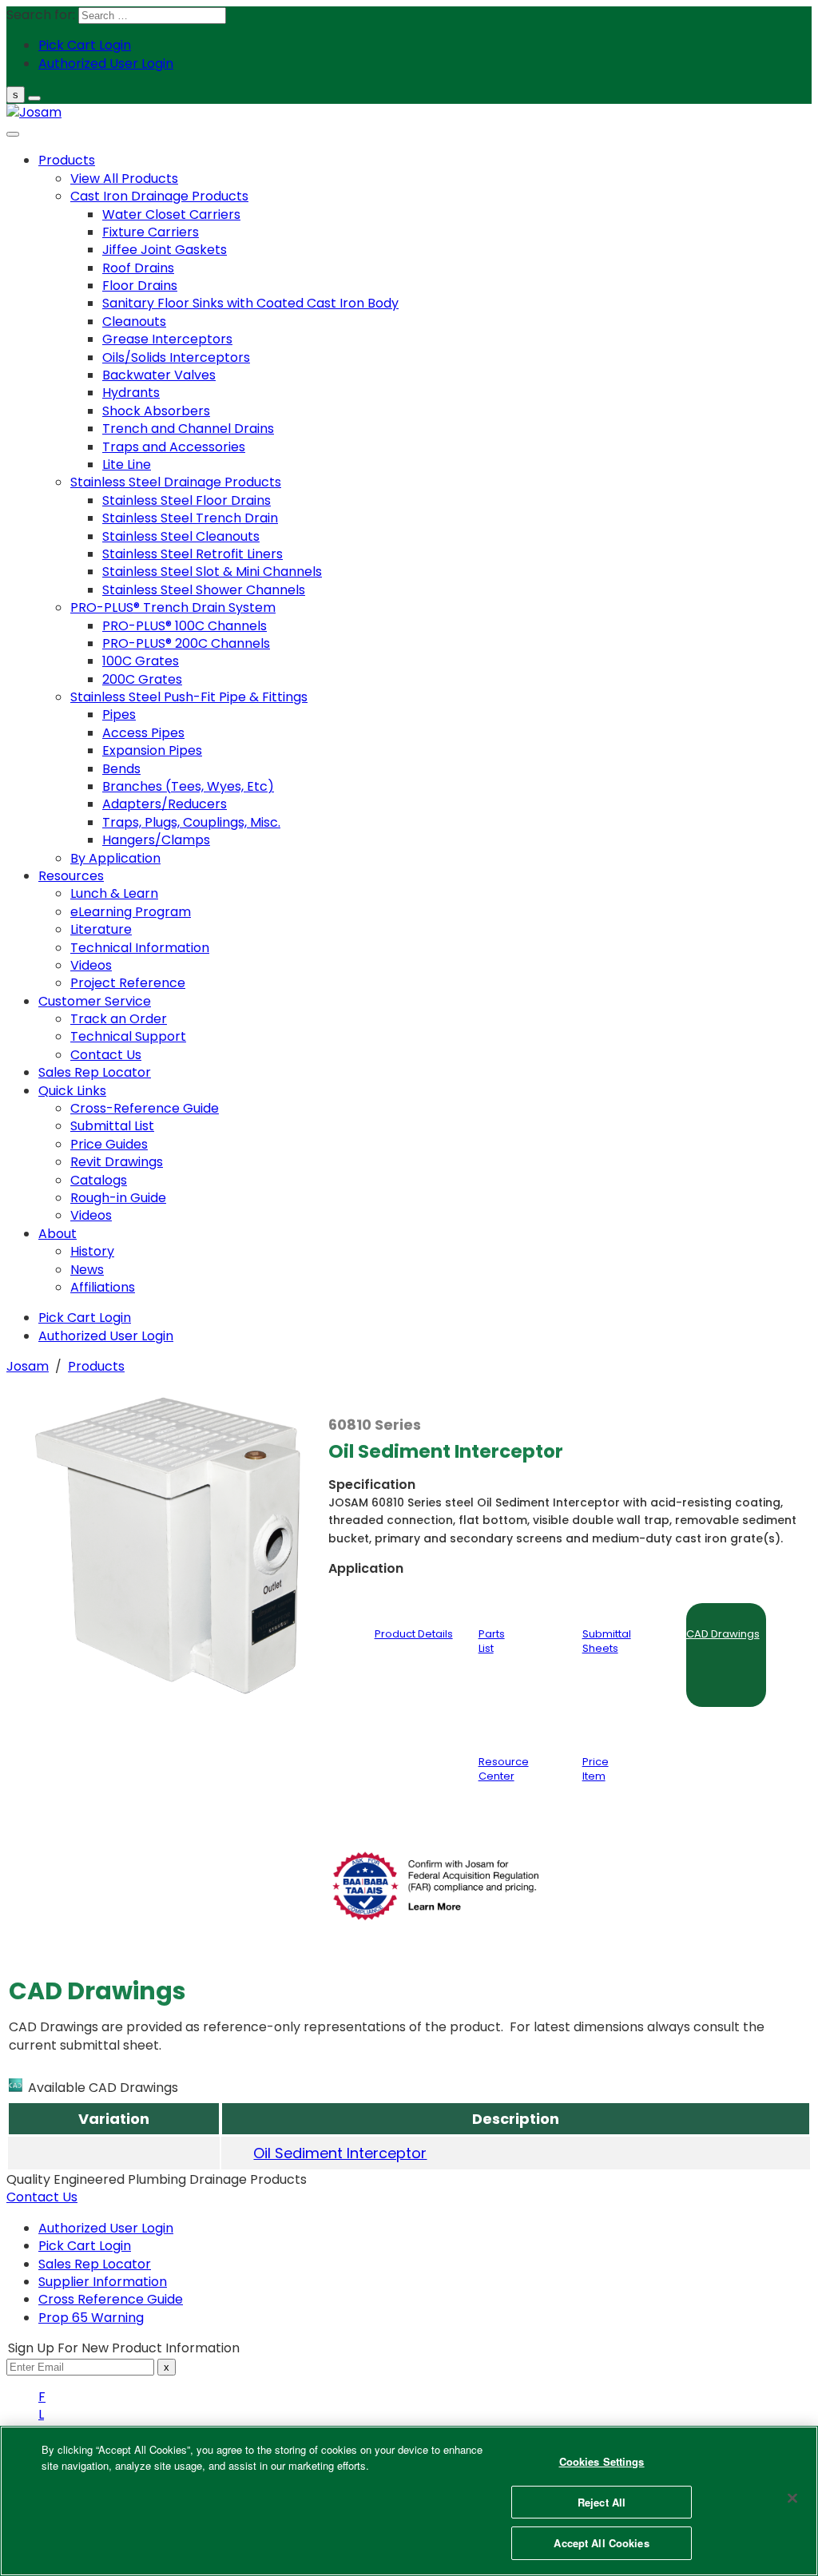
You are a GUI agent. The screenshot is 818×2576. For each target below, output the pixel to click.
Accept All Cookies (601, 2543)
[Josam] (34, 112)
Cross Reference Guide (111, 2299)
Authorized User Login (106, 2228)
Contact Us (42, 2197)
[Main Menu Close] (13, 134)
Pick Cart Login (85, 2246)
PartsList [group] (492, 1641)
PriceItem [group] (596, 1769)
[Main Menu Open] (34, 98)
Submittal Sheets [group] (607, 1641)
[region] (409, 2501)
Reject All (602, 2502)
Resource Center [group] (504, 1769)
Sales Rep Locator (95, 2264)
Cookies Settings (602, 2461)
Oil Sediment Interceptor (340, 2153)
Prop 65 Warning (91, 2318)
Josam (28, 1366)
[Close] (792, 2499)
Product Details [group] (414, 1634)
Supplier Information (103, 2282)
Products (96, 1366)
